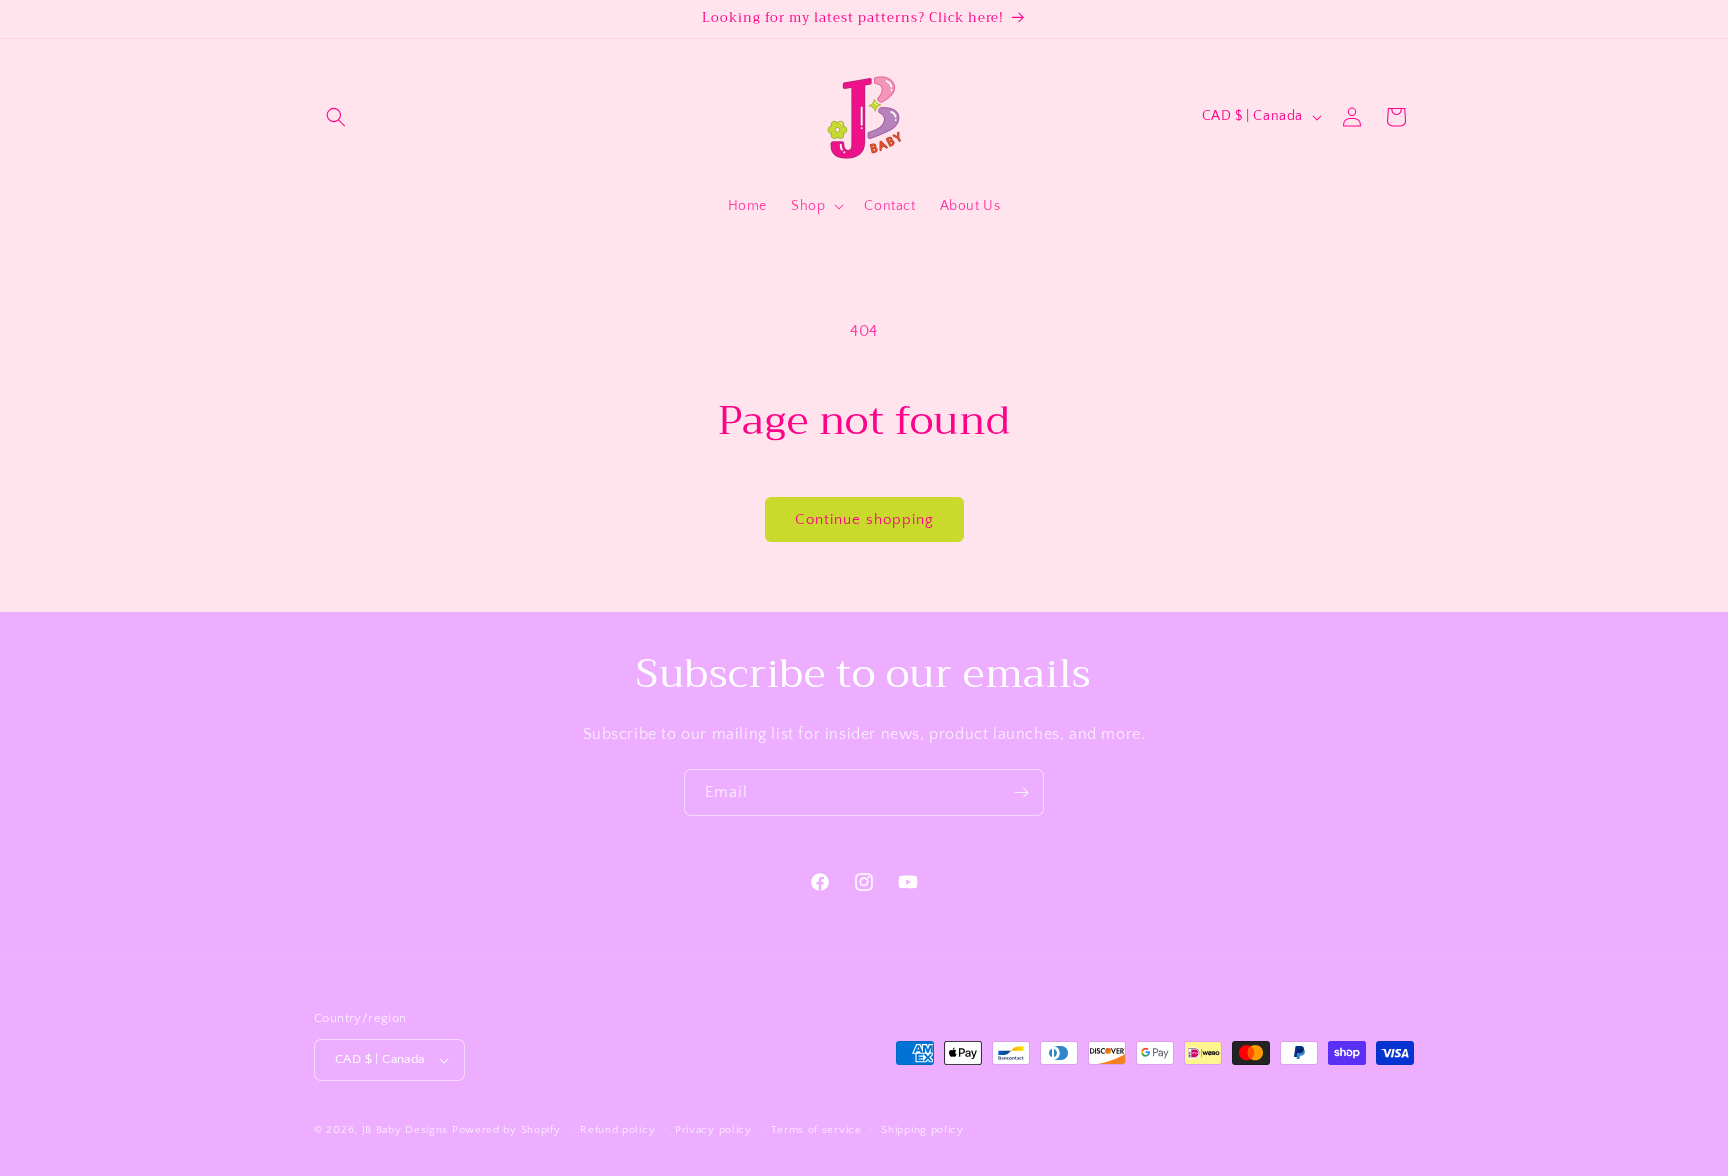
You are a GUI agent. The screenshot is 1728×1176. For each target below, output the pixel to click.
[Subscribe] (1021, 792)
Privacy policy (713, 1130)
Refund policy (617, 1130)
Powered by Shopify (506, 1130)
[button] (336, 117)
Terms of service (816, 1130)
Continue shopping (864, 519)
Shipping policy (922, 1130)
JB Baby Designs (405, 1130)
